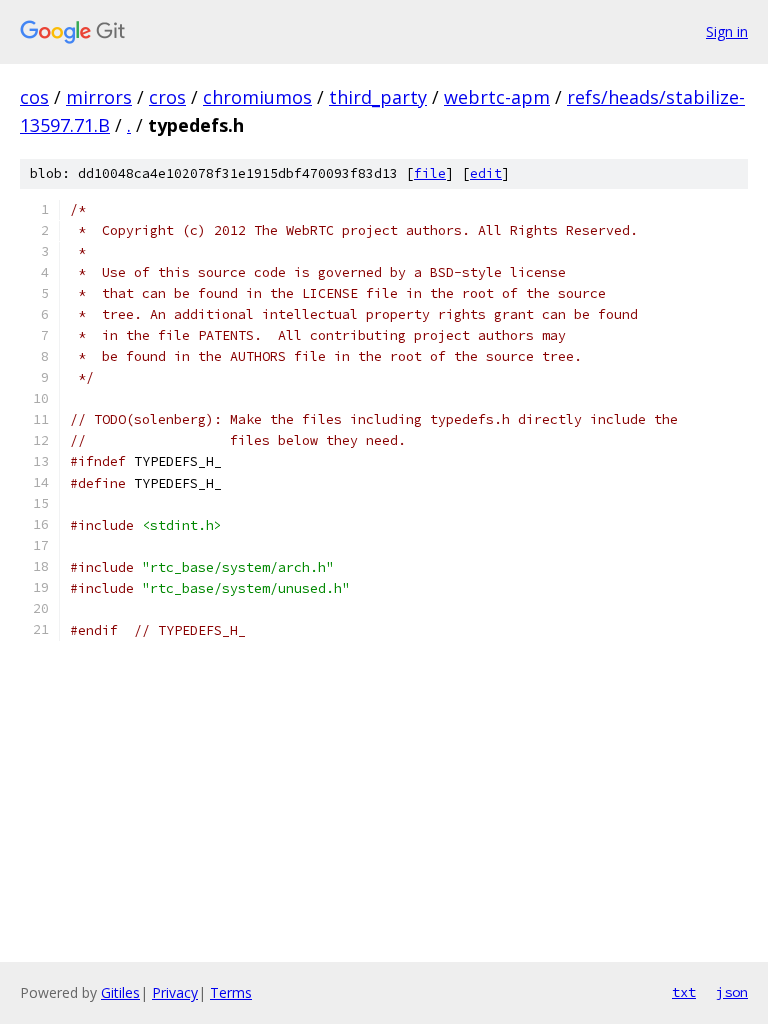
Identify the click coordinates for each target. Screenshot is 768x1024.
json (732, 992)
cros (167, 97)
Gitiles (120, 992)
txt (684, 992)
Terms (231, 992)
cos (34, 97)
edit (486, 173)
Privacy (175, 992)
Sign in (727, 31)
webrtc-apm (497, 97)
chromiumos (257, 97)
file (430, 173)
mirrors (99, 97)
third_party (378, 97)
